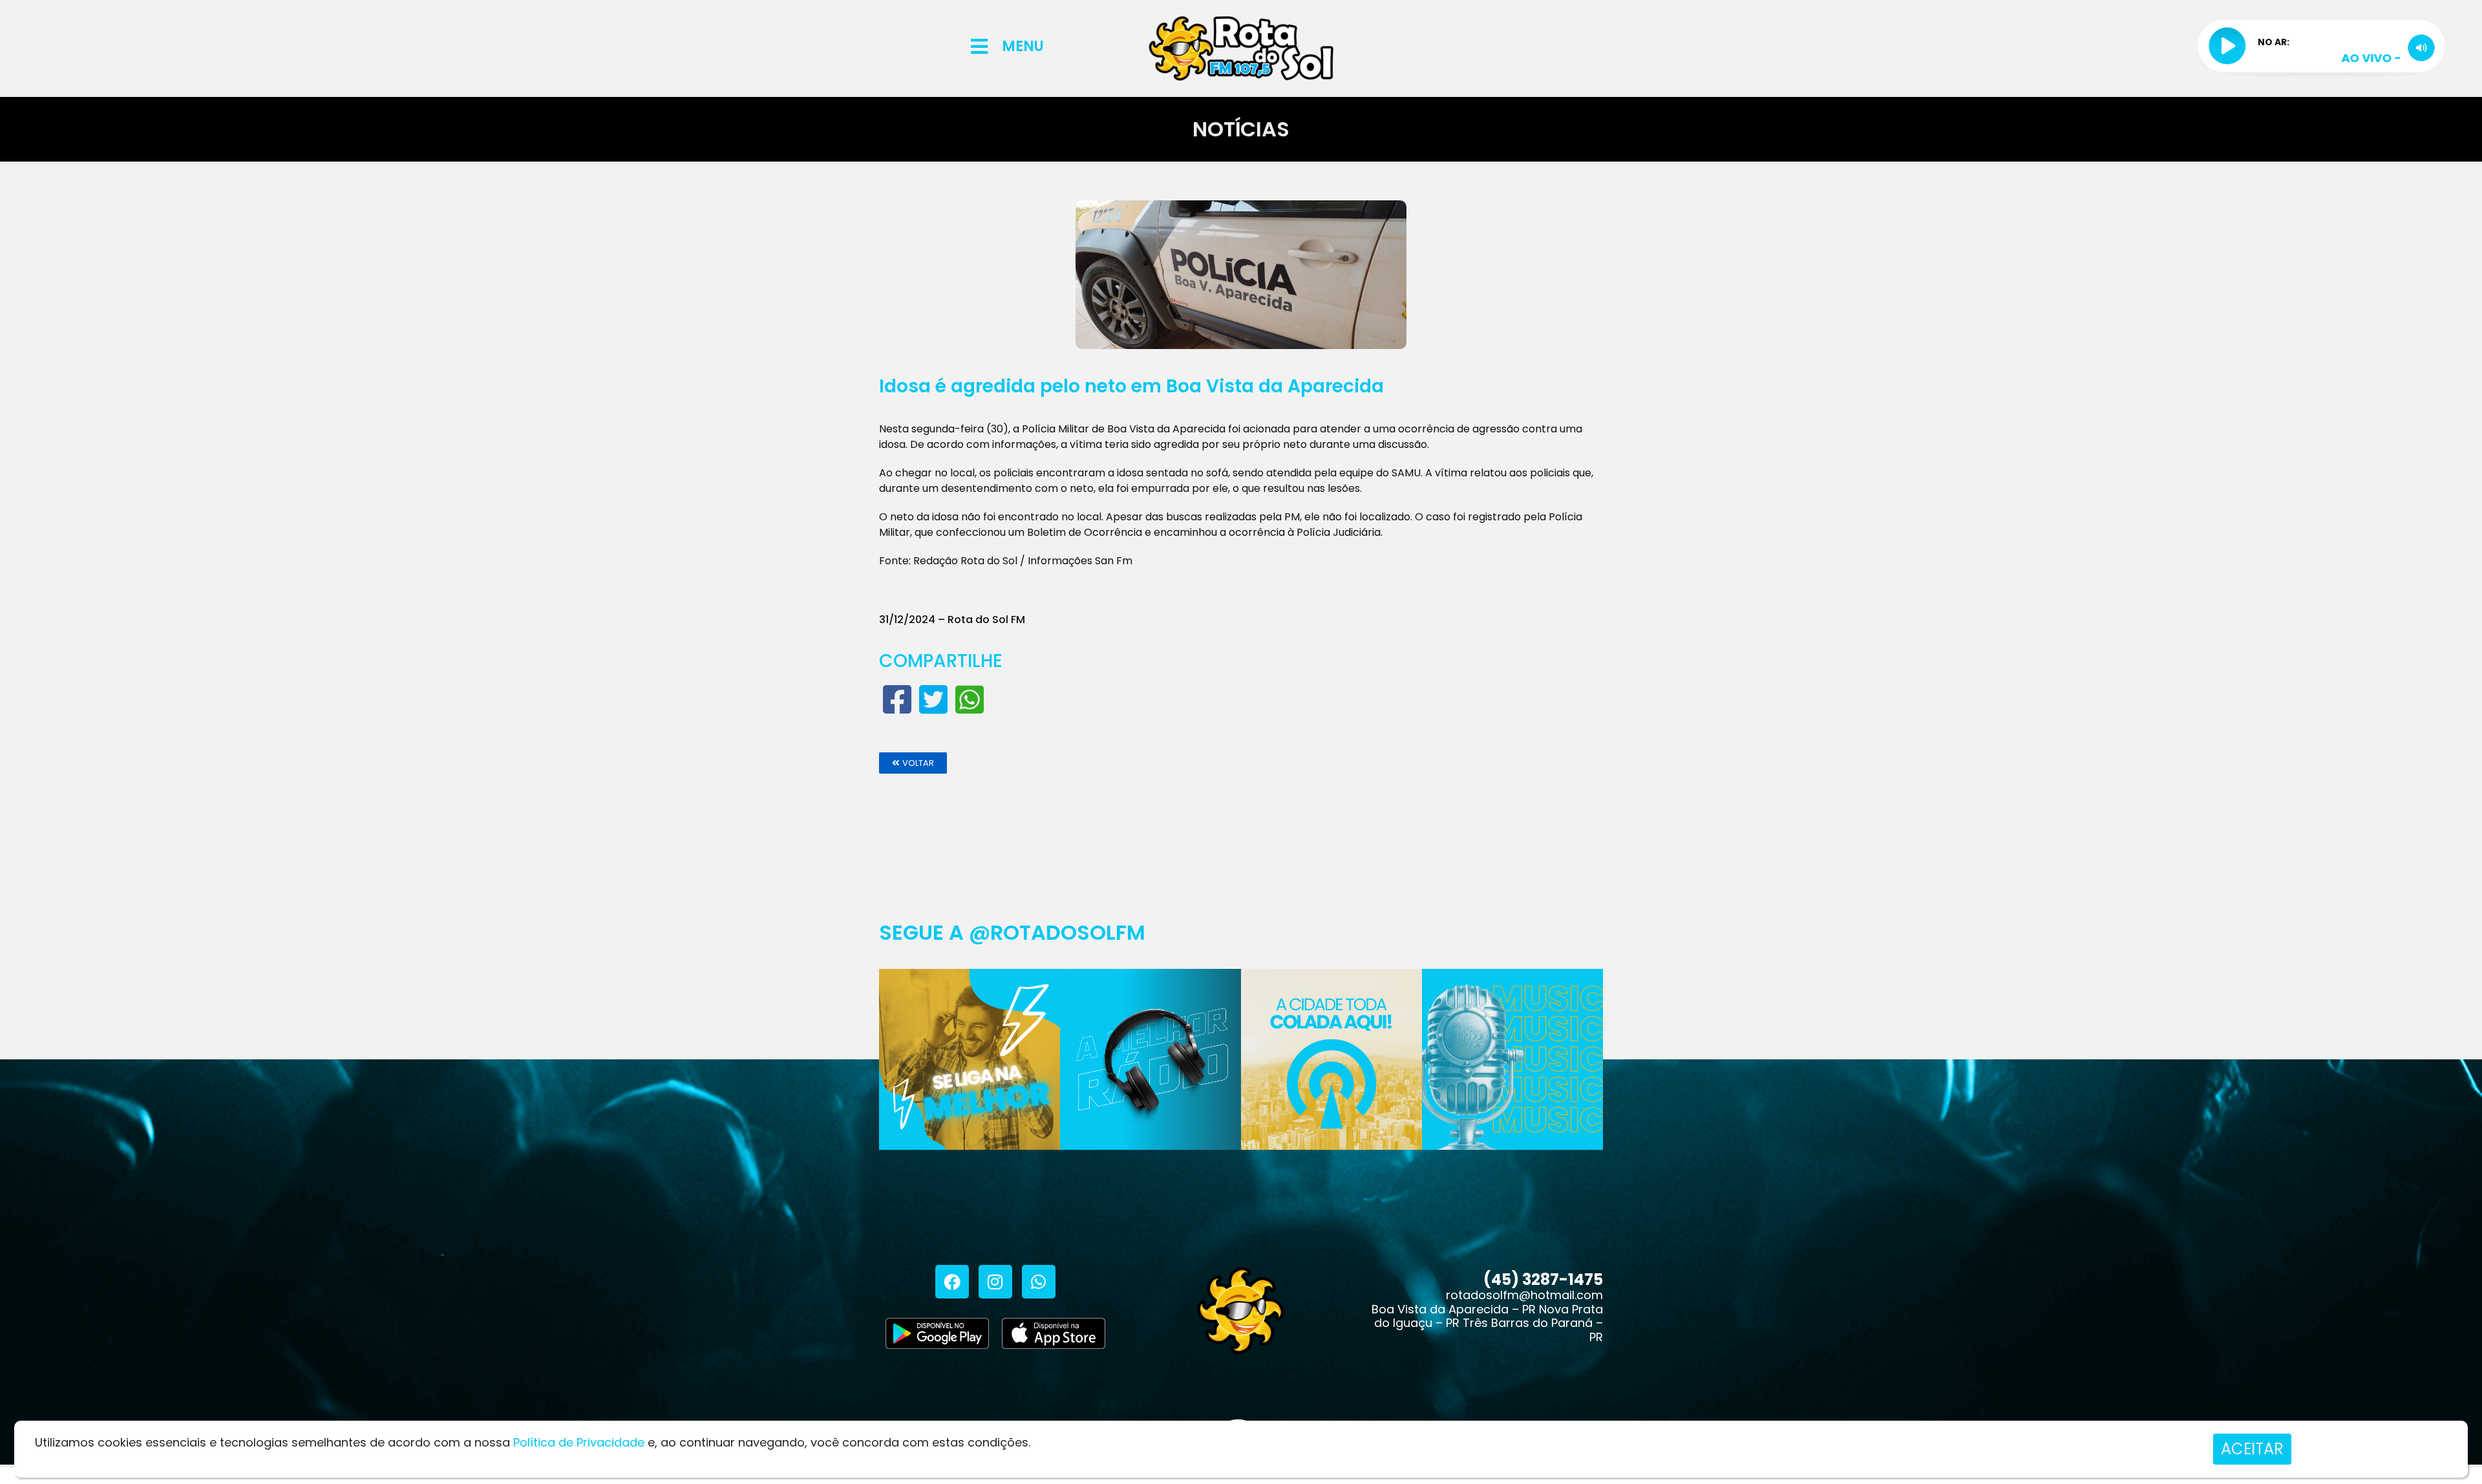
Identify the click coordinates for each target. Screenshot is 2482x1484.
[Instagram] (995, 1282)
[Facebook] (952, 1282)
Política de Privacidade (579, 1442)
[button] (913, 763)
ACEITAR (2252, 1449)
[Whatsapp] (1039, 1282)
